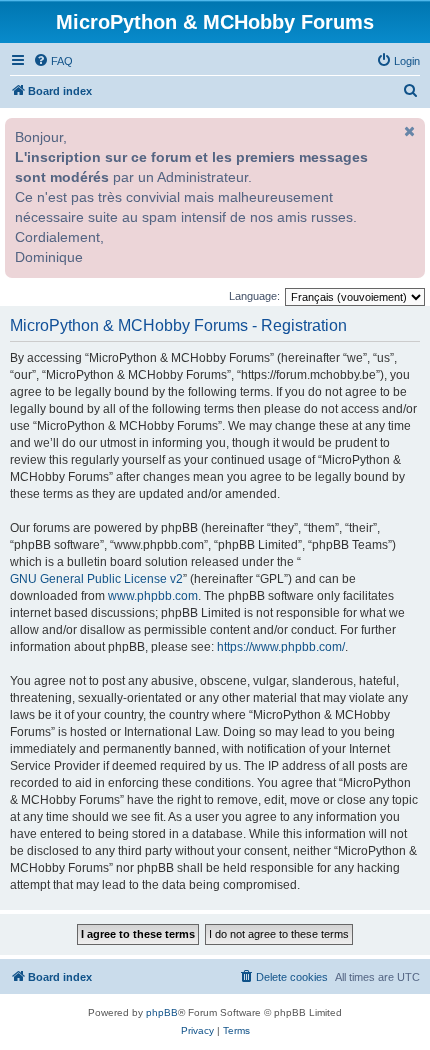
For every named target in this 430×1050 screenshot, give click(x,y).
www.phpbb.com (153, 596)
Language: (254, 296)
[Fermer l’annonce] (408, 131)
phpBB (162, 1012)
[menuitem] (53, 61)
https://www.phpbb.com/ (281, 647)
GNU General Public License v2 (96, 579)
